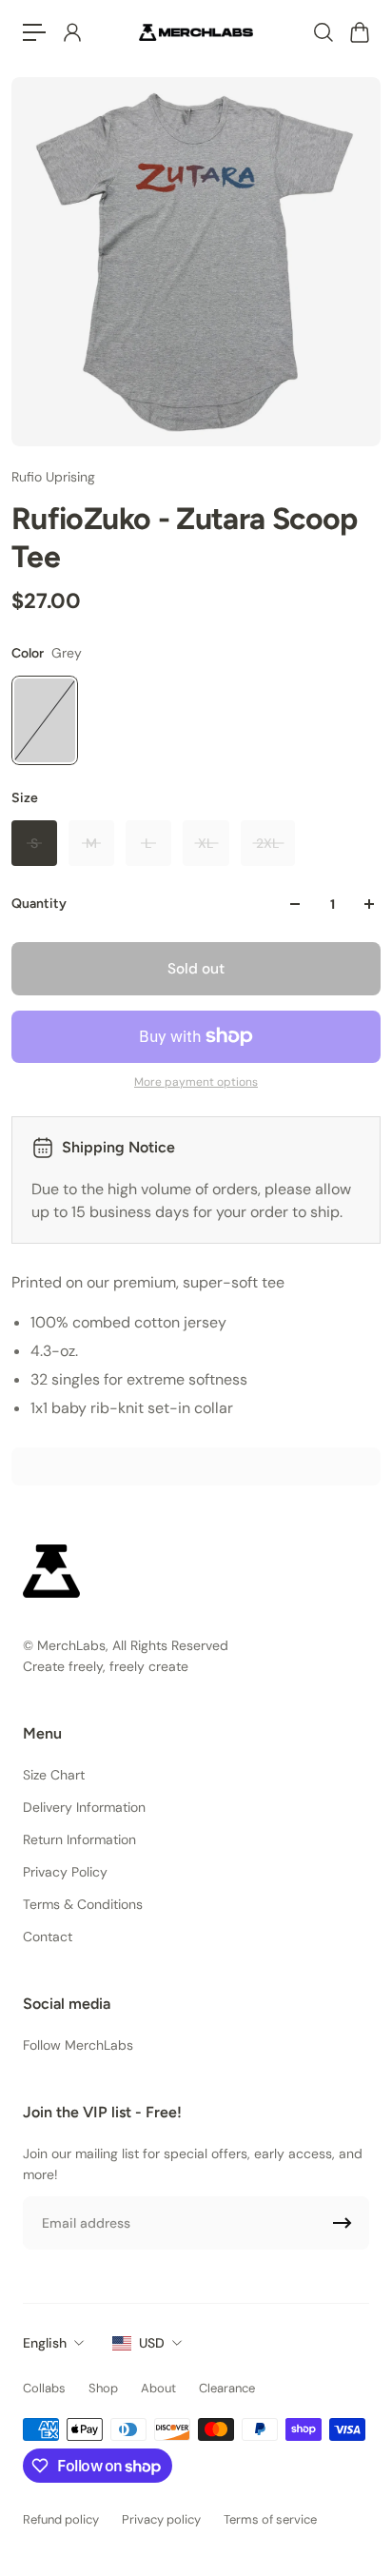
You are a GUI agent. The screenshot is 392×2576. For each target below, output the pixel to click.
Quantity (39, 904)
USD (152, 2343)
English (45, 2343)
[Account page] (71, 32)
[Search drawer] (323, 32)
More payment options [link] (196, 1082)
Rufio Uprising (53, 477)
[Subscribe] (343, 2223)
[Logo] (196, 32)
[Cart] (359, 32)
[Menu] (34, 32)
